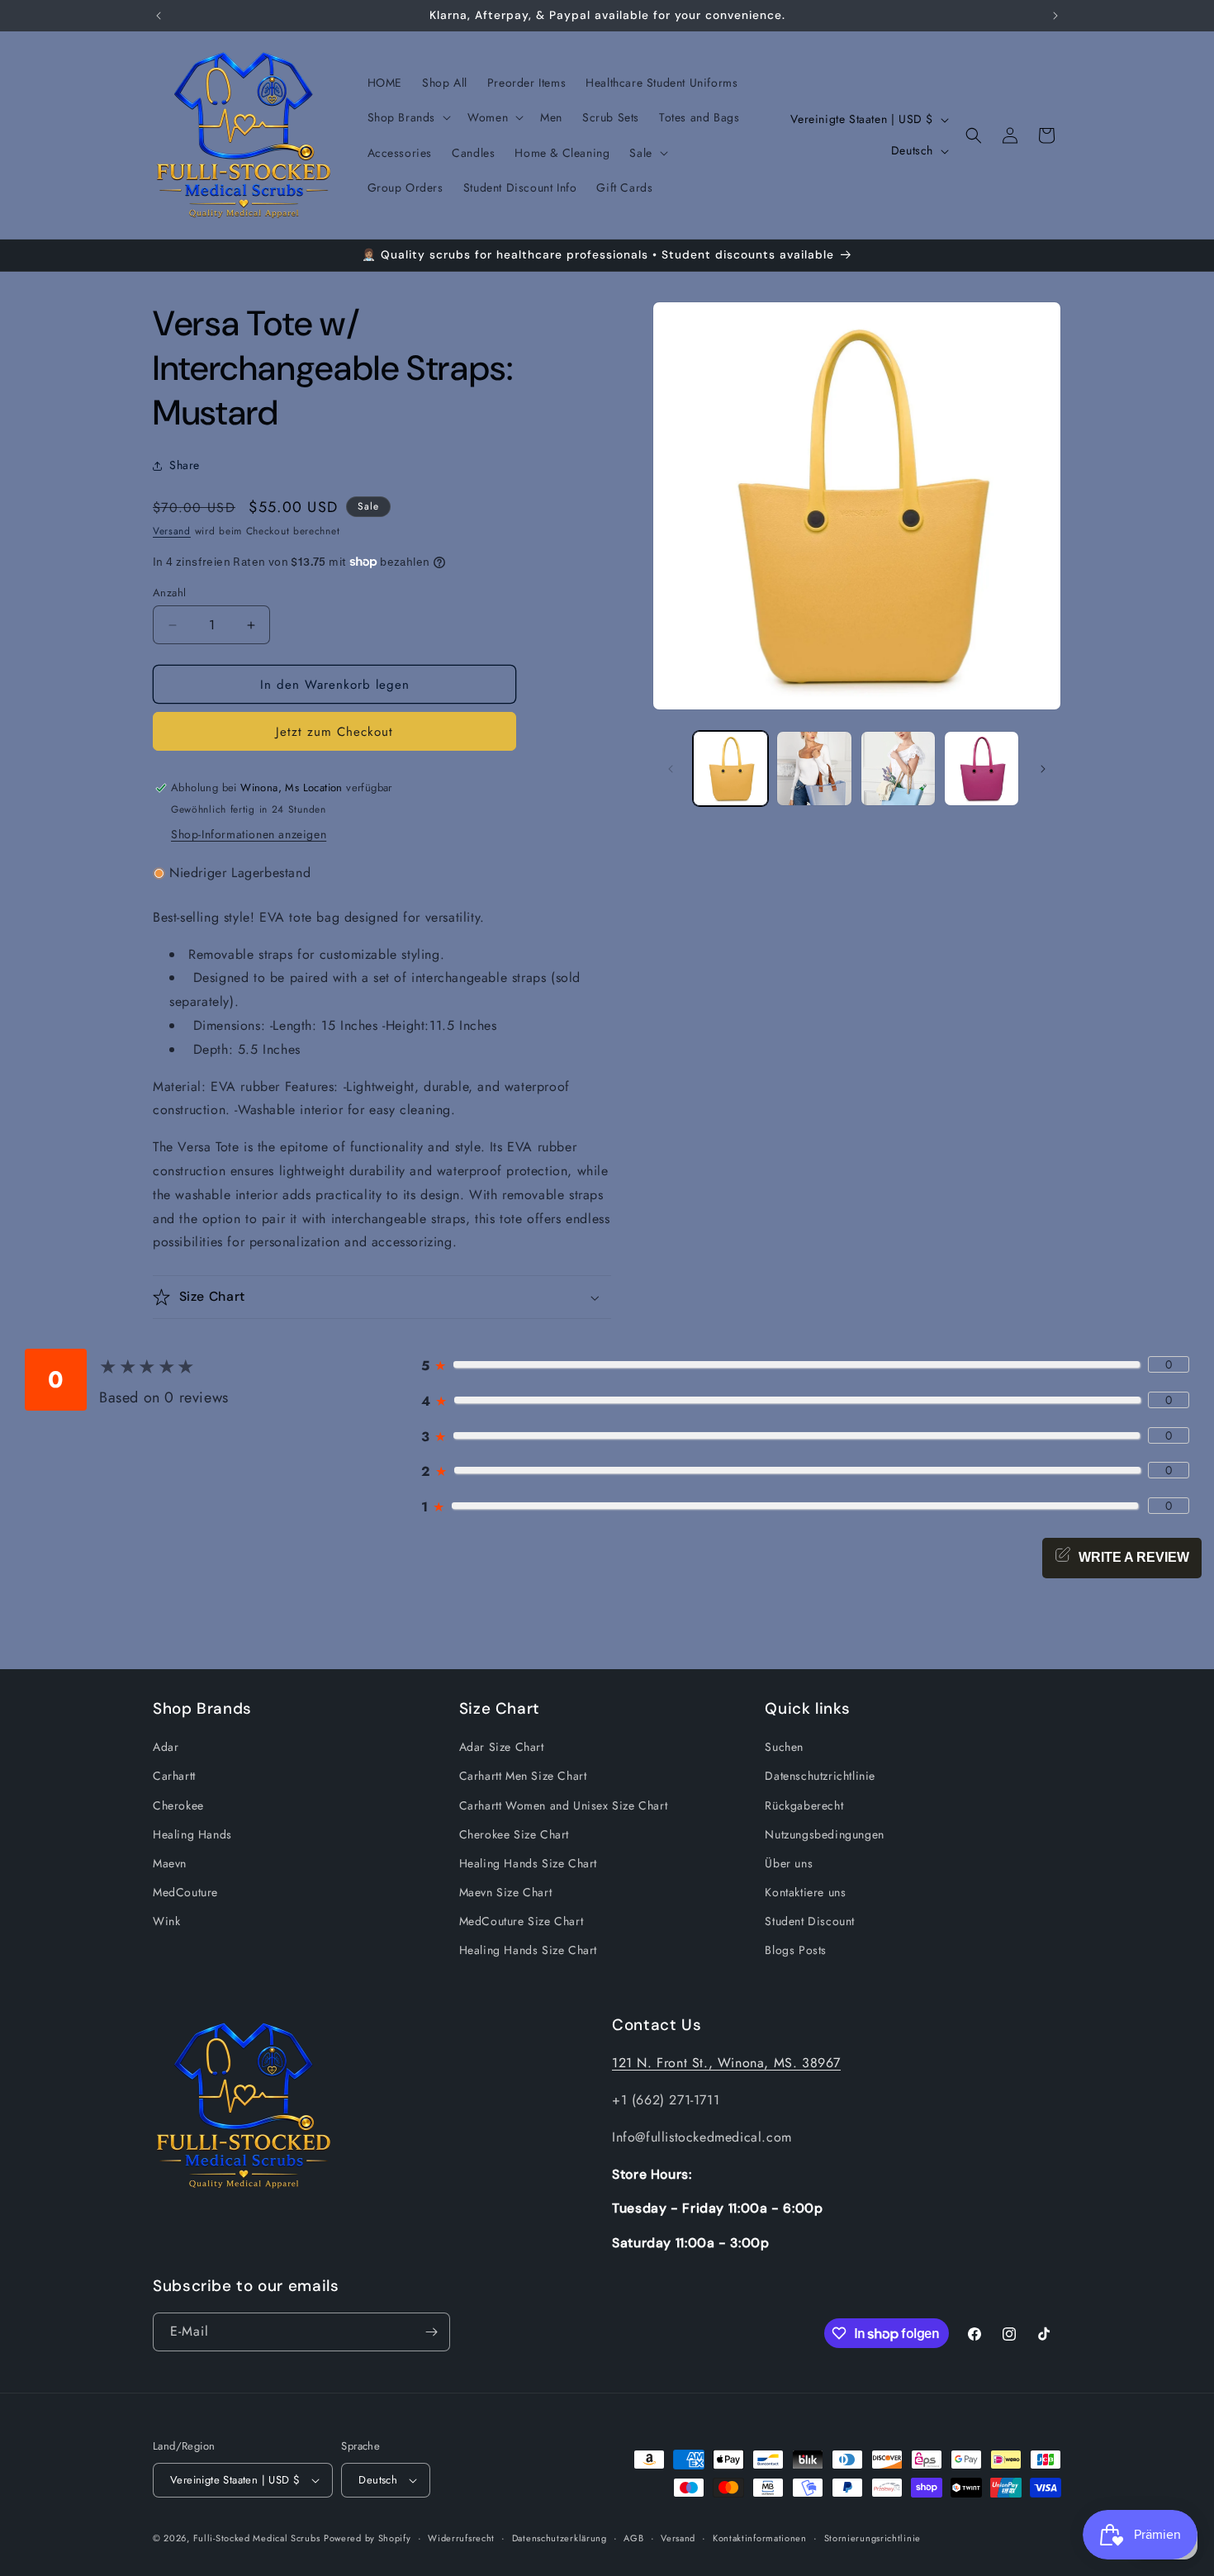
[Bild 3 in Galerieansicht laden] (898, 769)
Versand (172, 531)
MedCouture (185, 1892)
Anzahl (169, 593)
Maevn (170, 1863)
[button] (408, 117)
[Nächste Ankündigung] (1055, 16)
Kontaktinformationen (760, 2538)
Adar (166, 1747)
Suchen (784, 1747)
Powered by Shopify (368, 2538)
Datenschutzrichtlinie (820, 1776)
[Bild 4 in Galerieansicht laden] (982, 769)
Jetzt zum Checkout (334, 732)
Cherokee (178, 1805)
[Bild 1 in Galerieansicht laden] (730, 769)
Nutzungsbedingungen (824, 1834)
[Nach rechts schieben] (1043, 769)
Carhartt (174, 1776)
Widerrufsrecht (461, 2538)
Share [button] (185, 465)
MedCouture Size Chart (522, 1921)
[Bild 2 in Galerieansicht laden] (814, 769)
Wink (166, 1921)
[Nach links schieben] (671, 769)
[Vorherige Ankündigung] (159, 16)
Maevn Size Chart (506, 1892)
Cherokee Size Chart (514, 1834)
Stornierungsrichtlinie (873, 2538)
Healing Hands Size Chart (528, 1863)
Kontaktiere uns (805, 1892)
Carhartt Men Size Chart (523, 1776)
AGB (633, 2538)
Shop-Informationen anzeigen (249, 834)
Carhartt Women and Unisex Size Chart (564, 1805)
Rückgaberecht (804, 1805)
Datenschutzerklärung (560, 2538)
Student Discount (810, 1921)
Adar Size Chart (502, 1747)
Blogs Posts (796, 1950)
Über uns (789, 1863)
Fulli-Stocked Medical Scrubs (257, 2538)
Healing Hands (192, 1834)
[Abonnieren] (431, 2332)
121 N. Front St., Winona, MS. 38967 (726, 2063)
